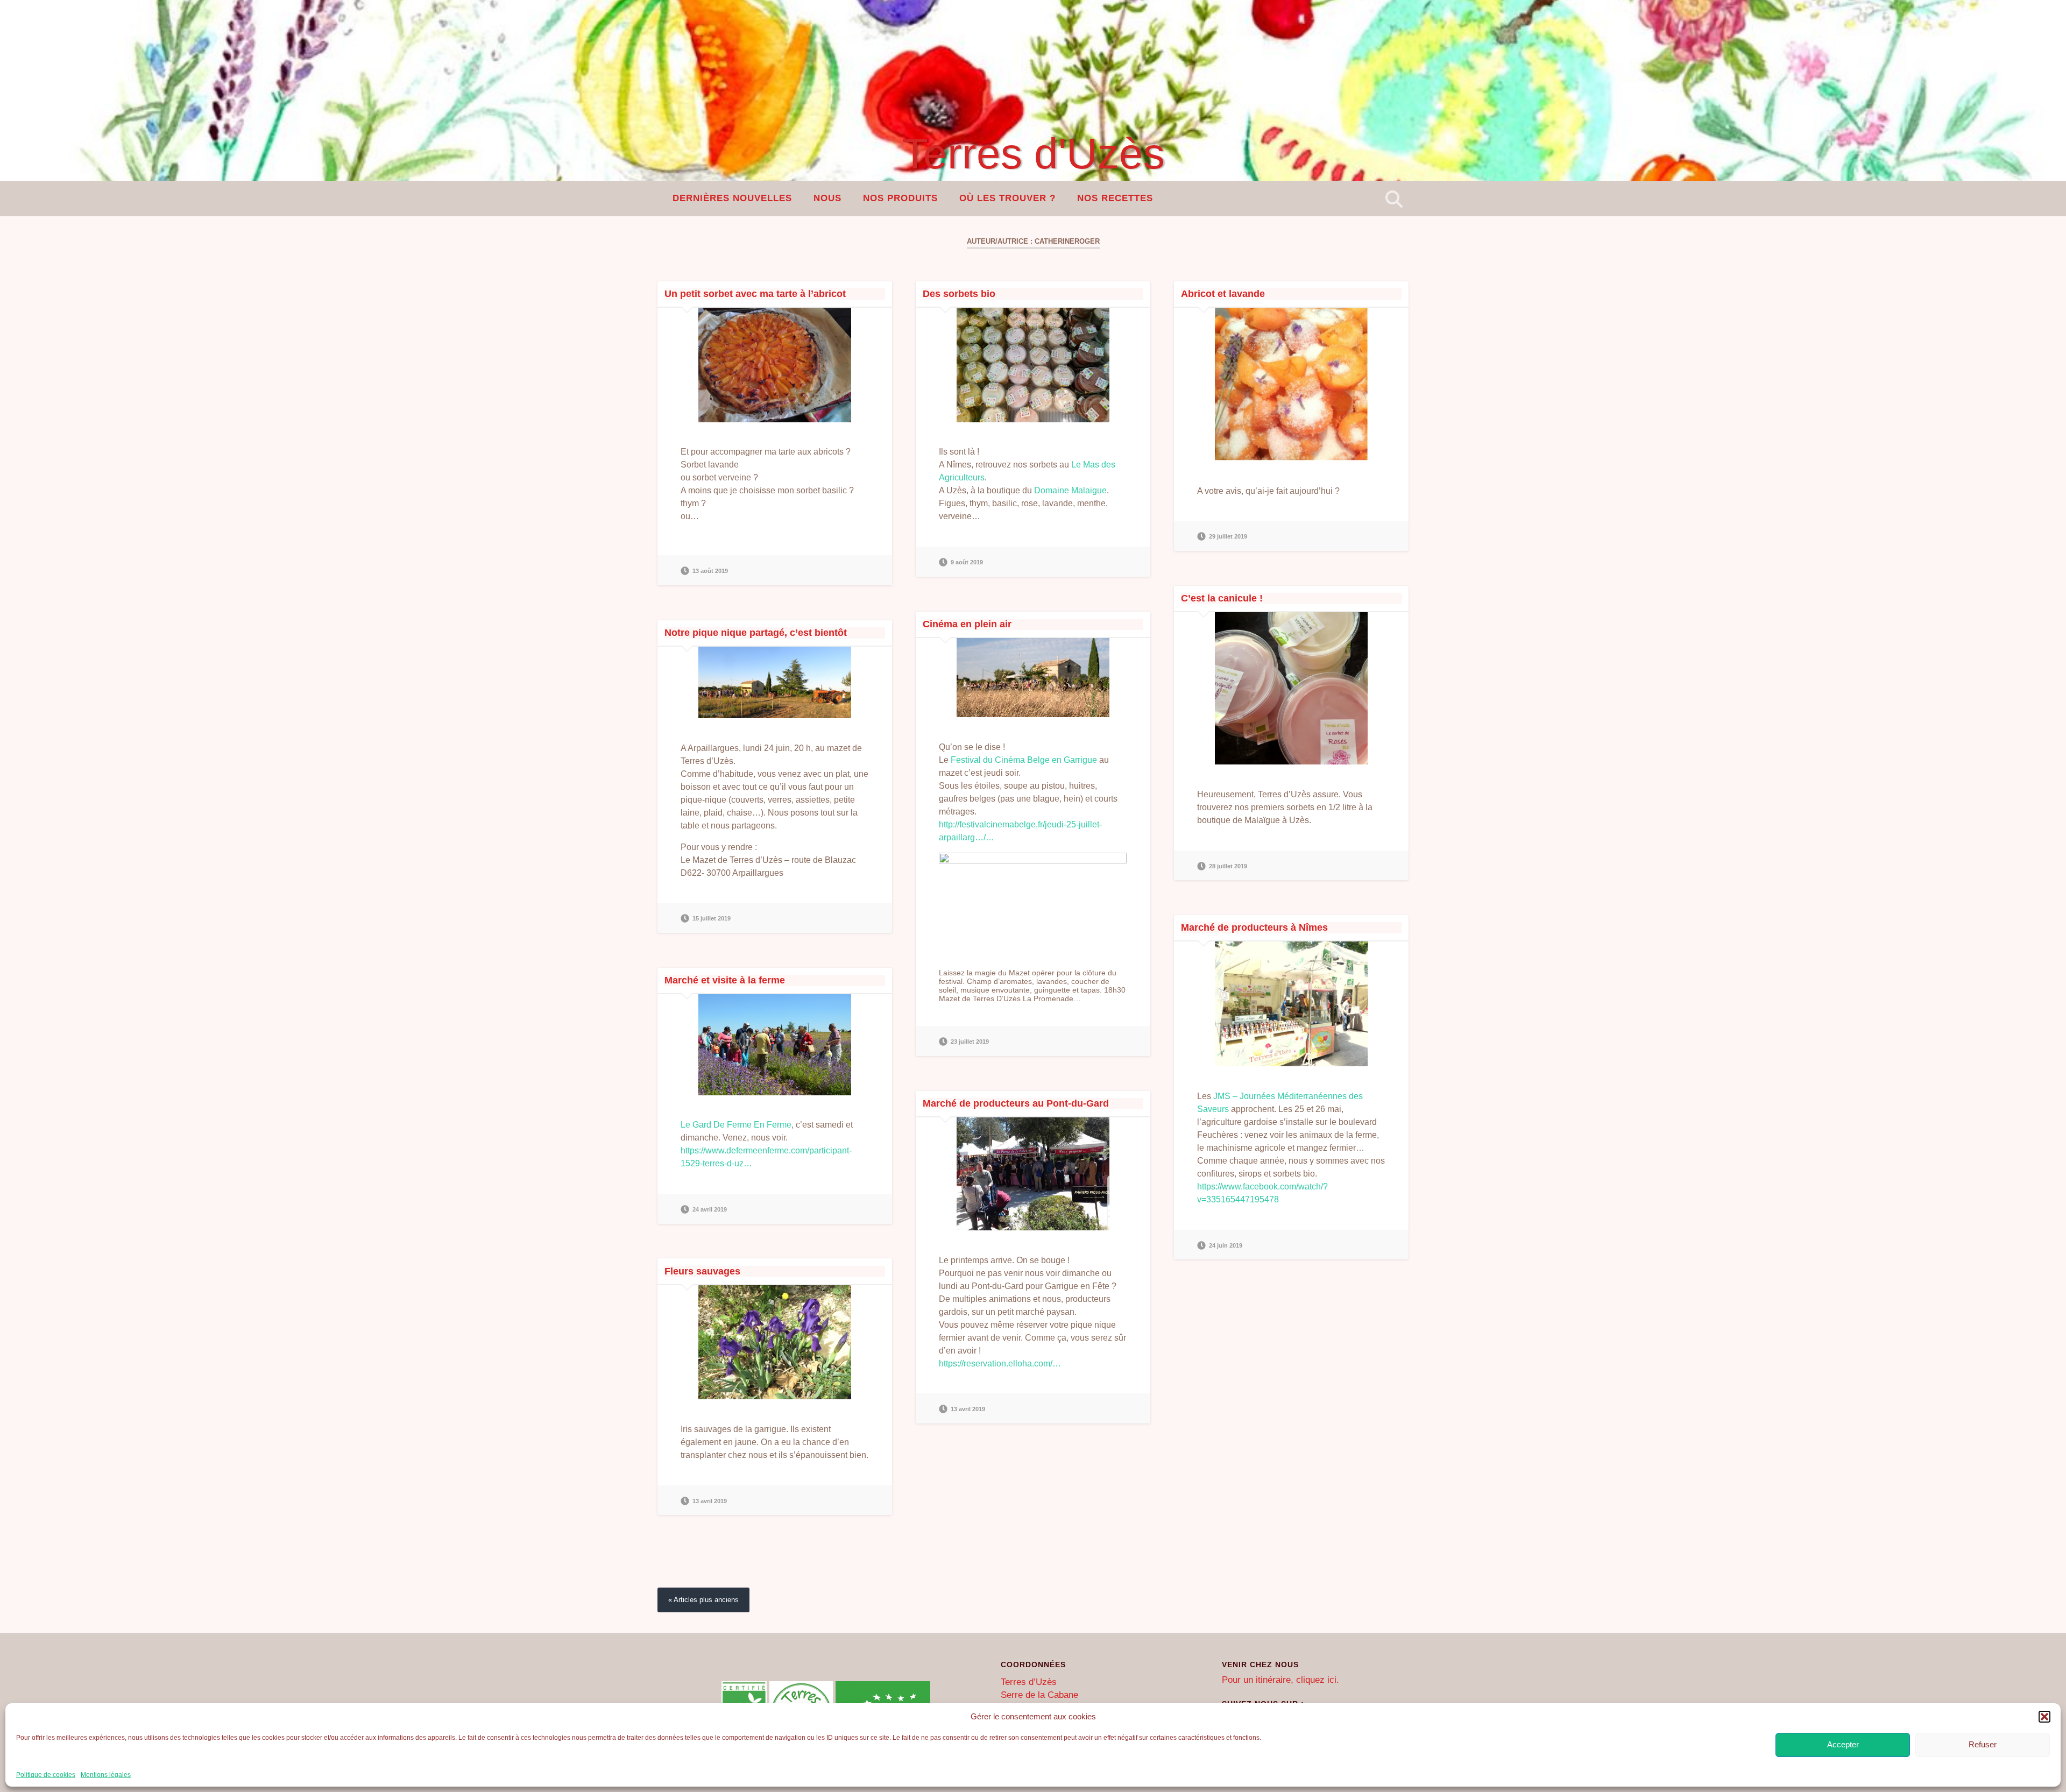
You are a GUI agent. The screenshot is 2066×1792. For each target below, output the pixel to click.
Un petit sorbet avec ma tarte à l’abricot (755, 294)
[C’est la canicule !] (1291, 688)
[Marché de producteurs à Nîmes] (1291, 1004)
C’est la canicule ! (1222, 598)
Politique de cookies (46, 1775)
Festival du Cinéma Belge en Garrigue (1024, 760)
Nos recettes (1115, 198)
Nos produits (900, 198)
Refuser (1983, 1744)
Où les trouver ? (1007, 198)
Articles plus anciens (706, 1600)
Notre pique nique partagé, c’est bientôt (756, 633)
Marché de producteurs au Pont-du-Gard (1016, 1103)
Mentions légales (106, 1775)
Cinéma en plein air (967, 624)
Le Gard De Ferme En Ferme (736, 1125)
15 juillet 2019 (712, 918)
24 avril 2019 (710, 1209)
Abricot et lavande (1223, 294)
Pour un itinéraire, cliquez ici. (1280, 1680)
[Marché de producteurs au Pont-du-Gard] (1033, 1174)
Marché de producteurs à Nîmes (1254, 927)
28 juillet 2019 (1228, 866)
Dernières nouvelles (732, 198)
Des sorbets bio (959, 294)
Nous (827, 198)
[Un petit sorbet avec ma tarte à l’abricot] (775, 365)
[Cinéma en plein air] (1033, 678)
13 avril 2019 (968, 1409)
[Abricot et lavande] (1291, 384)
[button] (2044, 1717)
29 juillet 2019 (1228, 536)
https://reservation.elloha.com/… (1000, 1364)
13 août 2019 (710, 571)
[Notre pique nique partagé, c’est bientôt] (775, 682)
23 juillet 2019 (970, 1042)
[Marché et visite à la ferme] (775, 1045)
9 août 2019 (967, 562)
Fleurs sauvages (702, 1271)
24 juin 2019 (1226, 1245)
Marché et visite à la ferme (725, 980)
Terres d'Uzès (1033, 154)
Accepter (1843, 1744)
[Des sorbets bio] (1033, 365)
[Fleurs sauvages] (775, 1343)
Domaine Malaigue (1070, 490)
